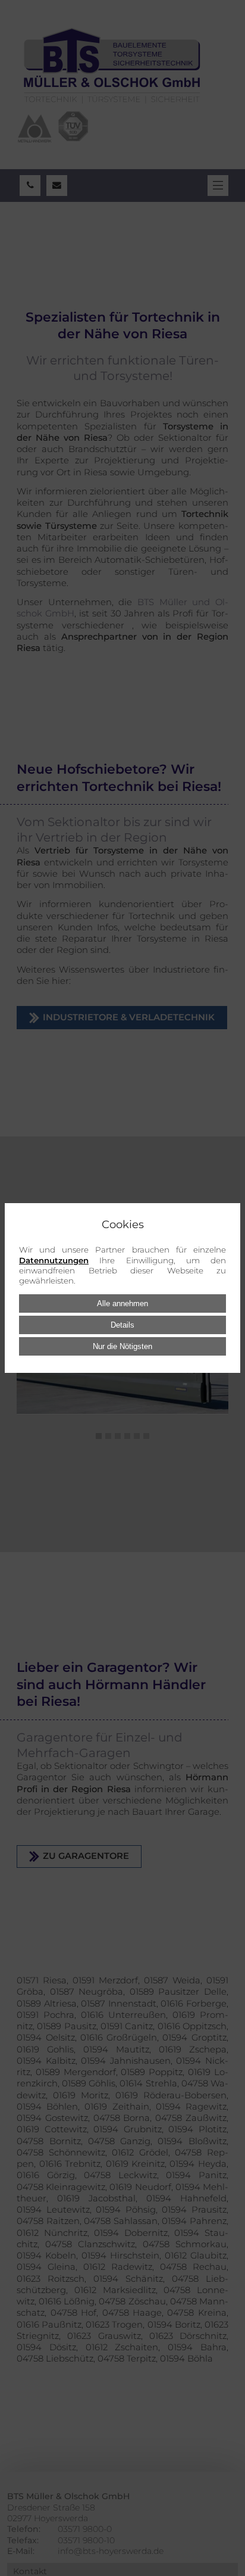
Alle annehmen (122, 1303)
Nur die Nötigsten (122, 1346)
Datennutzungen (54, 1260)
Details (122, 1325)
